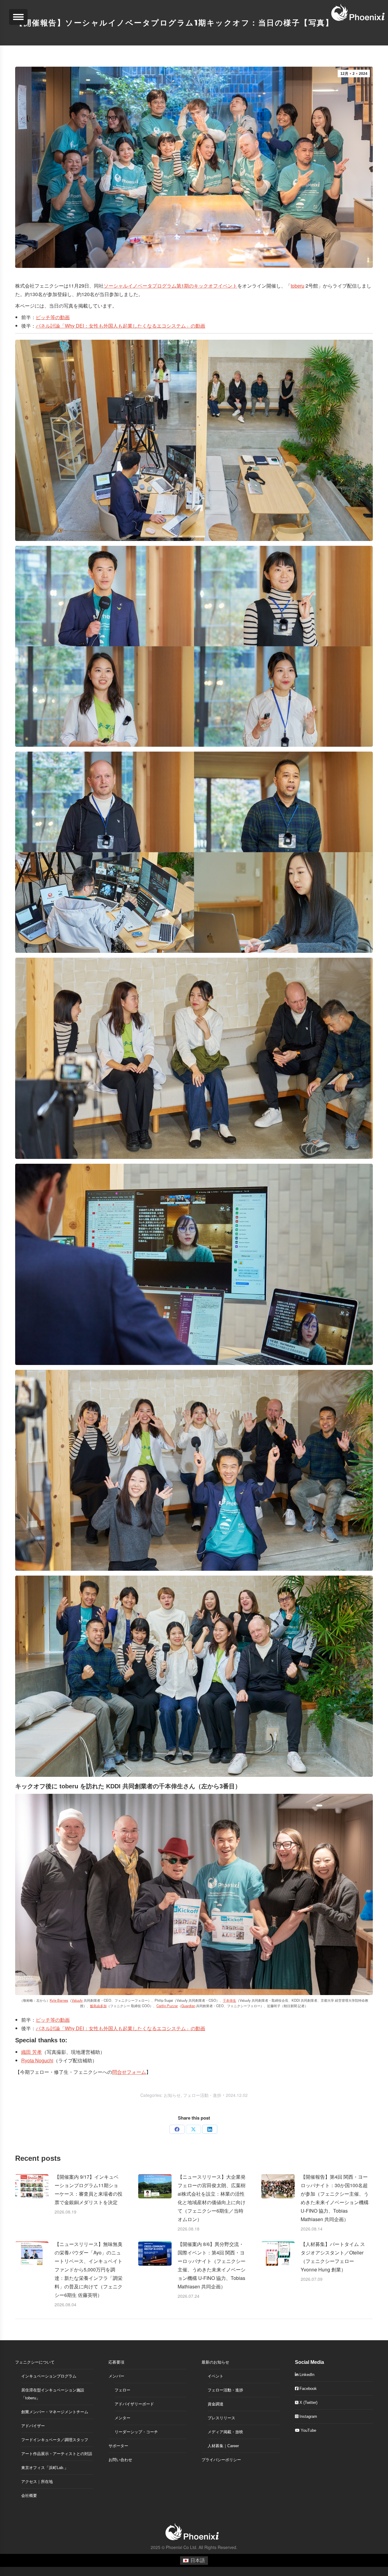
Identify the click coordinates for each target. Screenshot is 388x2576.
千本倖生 (229, 2000)
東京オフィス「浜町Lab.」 (45, 2468)
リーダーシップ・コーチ (136, 2432)
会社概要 (29, 2496)
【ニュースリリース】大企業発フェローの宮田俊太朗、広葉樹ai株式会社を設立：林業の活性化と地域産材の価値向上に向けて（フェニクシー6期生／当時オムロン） (212, 2198)
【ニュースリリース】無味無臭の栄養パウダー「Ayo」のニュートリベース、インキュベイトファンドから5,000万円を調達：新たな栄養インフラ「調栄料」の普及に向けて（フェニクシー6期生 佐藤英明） (89, 2269)
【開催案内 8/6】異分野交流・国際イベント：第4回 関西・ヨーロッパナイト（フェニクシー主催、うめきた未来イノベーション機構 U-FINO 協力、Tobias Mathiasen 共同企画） (212, 2265)
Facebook (308, 2389)
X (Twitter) (308, 2402)
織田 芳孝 (32, 2052)
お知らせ (172, 2095)
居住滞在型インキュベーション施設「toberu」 (53, 2394)
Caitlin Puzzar (167, 2006)
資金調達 (216, 2404)
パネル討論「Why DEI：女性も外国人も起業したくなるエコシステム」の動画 (120, 326)
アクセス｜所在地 (37, 2482)
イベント (216, 2376)
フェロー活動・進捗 (202, 2095)
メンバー (116, 2376)
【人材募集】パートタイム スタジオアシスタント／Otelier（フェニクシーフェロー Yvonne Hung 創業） (333, 2257)
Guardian (188, 2006)
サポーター (118, 2446)
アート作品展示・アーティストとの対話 (57, 2454)
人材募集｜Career (223, 2446)
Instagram (308, 2416)
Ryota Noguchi (37, 2060)
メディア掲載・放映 (225, 2432)
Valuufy (77, 2000)
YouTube (308, 2430)
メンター (122, 2418)
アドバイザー (33, 2426)
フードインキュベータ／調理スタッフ (55, 2440)
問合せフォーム (129, 2072)
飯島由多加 (98, 2006)
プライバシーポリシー (221, 2460)
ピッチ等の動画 (53, 317)
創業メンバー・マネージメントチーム (55, 2412)
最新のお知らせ (215, 2362)
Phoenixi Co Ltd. (182, 2547)
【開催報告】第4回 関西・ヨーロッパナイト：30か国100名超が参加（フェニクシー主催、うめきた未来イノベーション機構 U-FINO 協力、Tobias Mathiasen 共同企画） (335, 2198)
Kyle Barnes (59, 2000)
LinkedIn (306, 2375)
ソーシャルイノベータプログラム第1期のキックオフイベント (171, 286)
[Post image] (32, 2186)
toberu (298, 286)
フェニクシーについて (35, 2362)
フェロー (122, 2390)
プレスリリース (221, 2418)
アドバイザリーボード (134, 2404)
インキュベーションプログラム (49, 2376)
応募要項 (116, 2362)
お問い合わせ (120, 2460)
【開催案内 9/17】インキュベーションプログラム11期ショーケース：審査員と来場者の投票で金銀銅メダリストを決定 (89, 2189)
